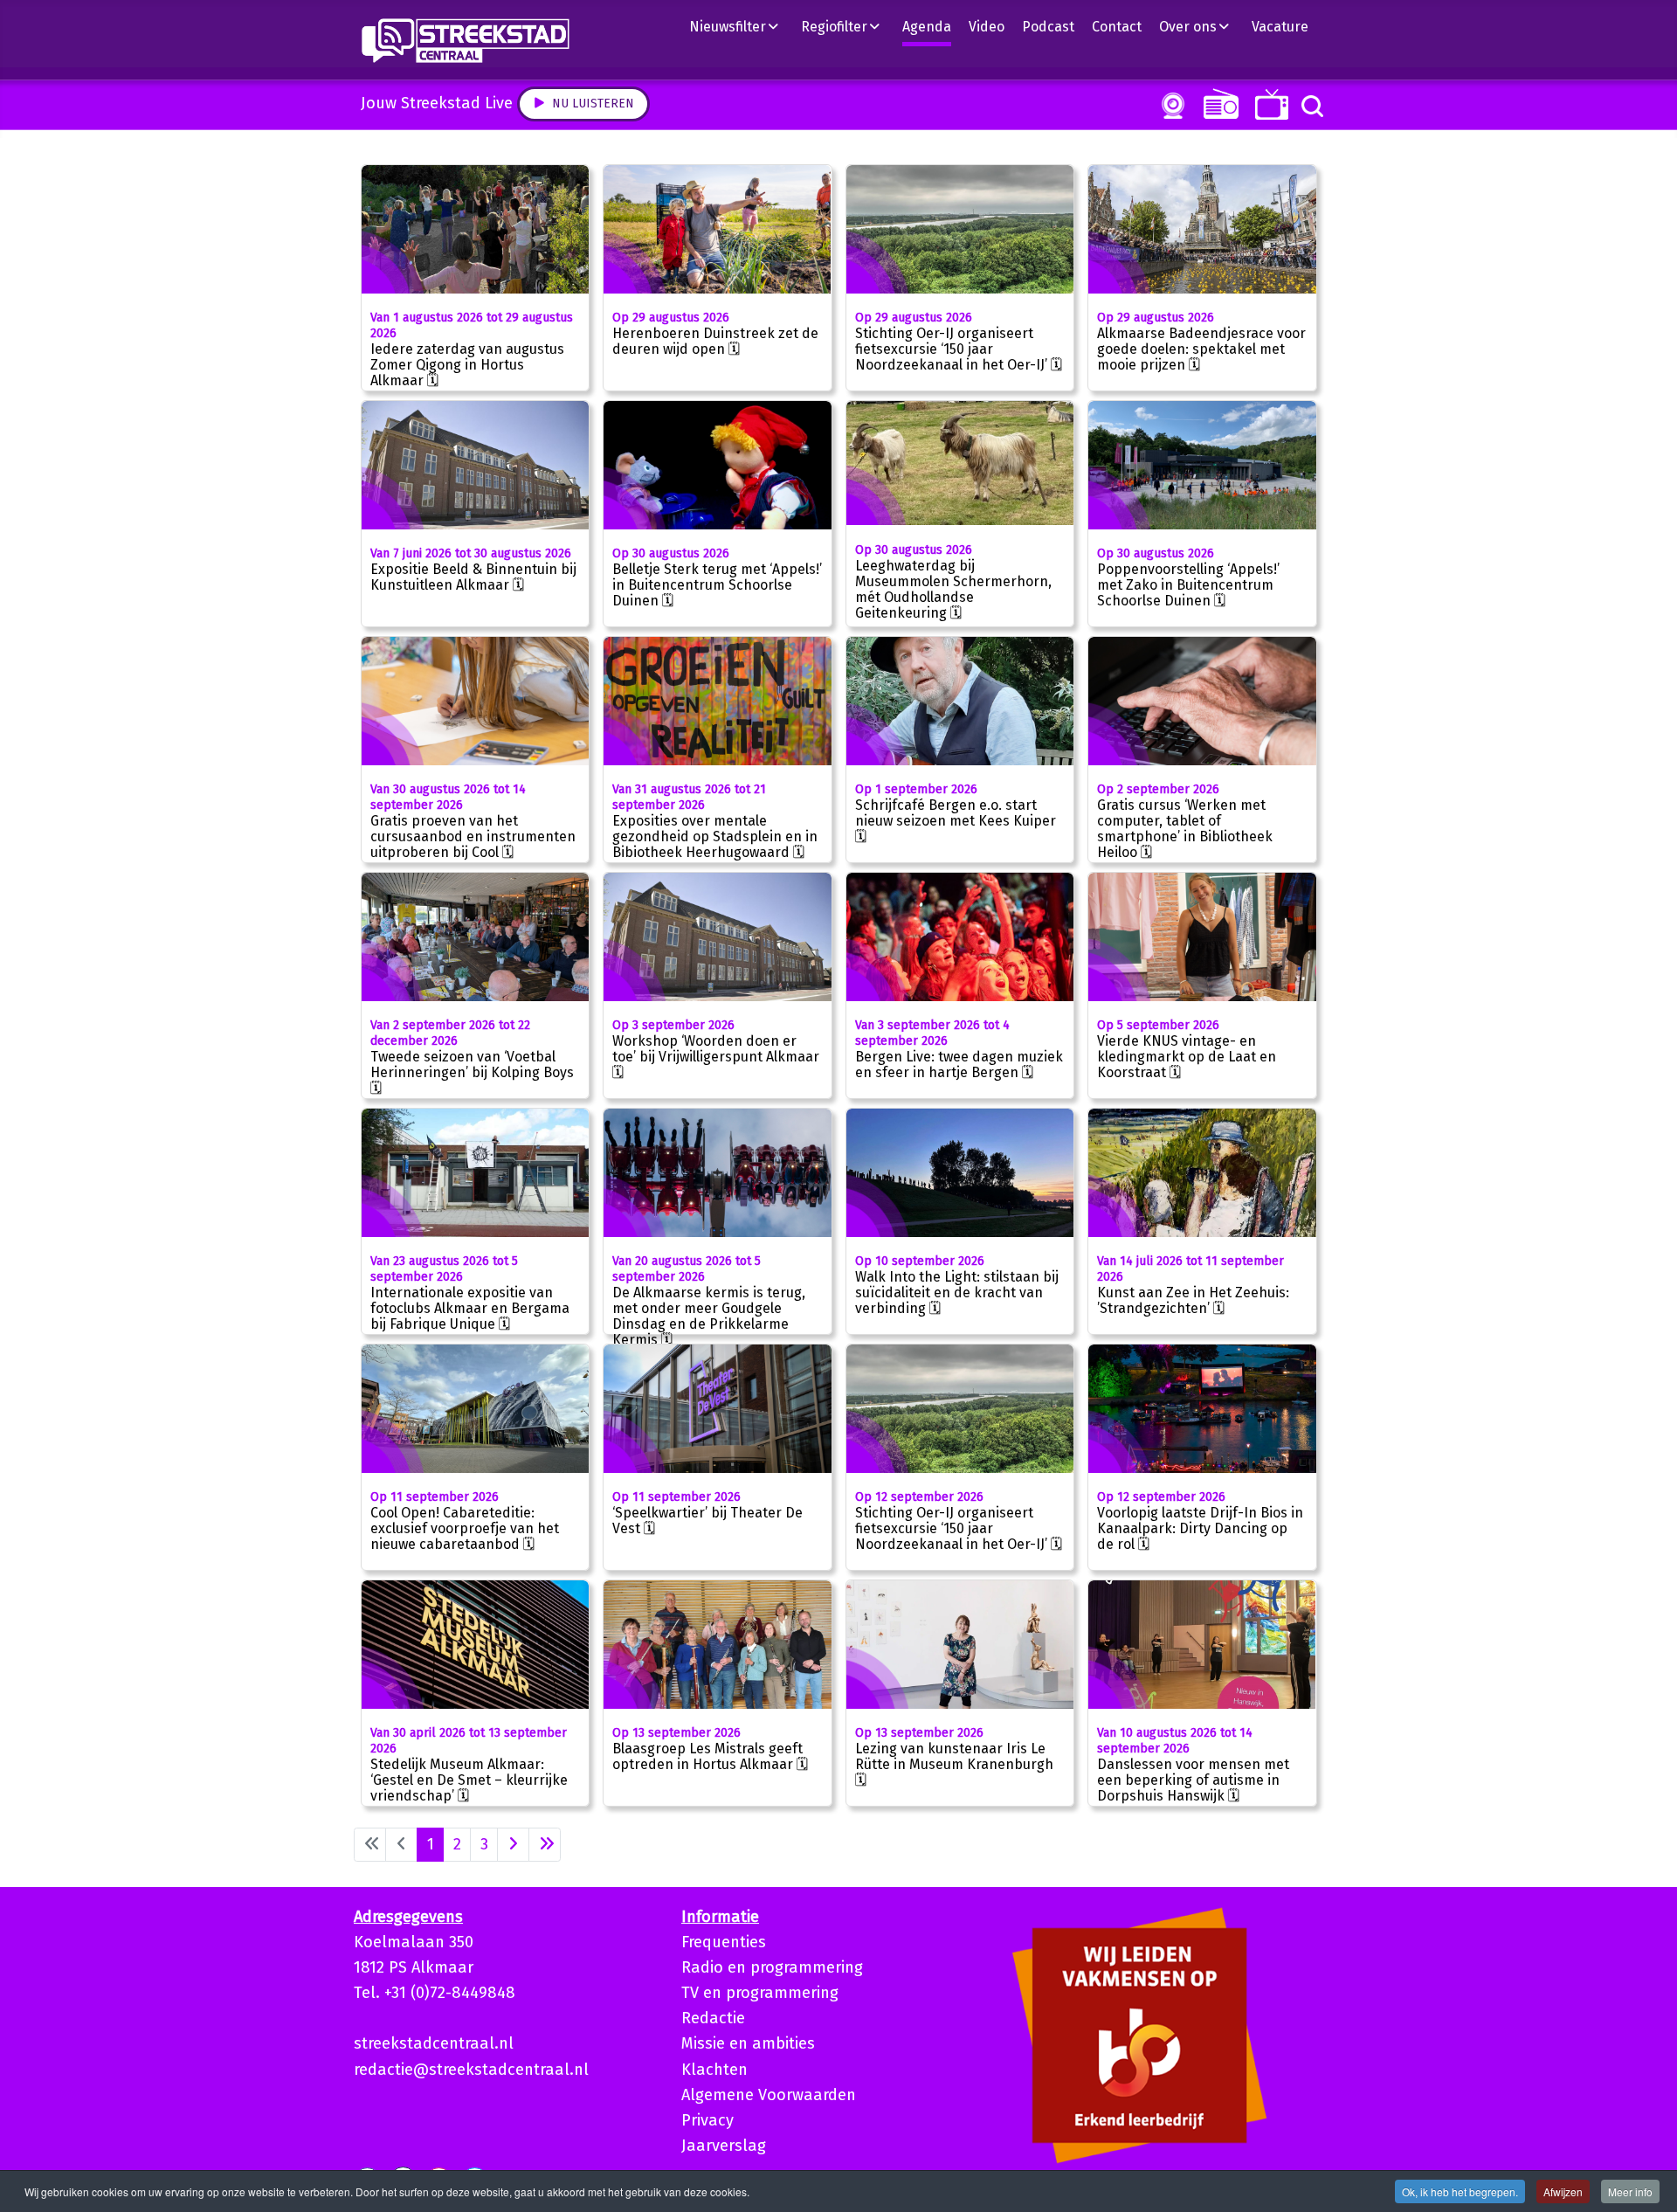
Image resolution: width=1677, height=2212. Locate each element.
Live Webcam (1170, 106)
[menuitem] (741, 26)
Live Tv (1269, 104)
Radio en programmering (772, 1967)
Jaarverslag (724, 2146)
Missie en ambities (748, 2043)
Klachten (714, 2070)
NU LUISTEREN (1217, 104)
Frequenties (724, 1942)
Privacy (707, 2120)
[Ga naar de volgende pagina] (513, 1845)
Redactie (713, 2018)
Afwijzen (1563, 2191)
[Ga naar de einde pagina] (545, 1845)
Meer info (1630, 2191)
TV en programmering (760, 1993)
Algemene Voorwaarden (769, 2095)
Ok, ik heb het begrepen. (1460, 2191)
